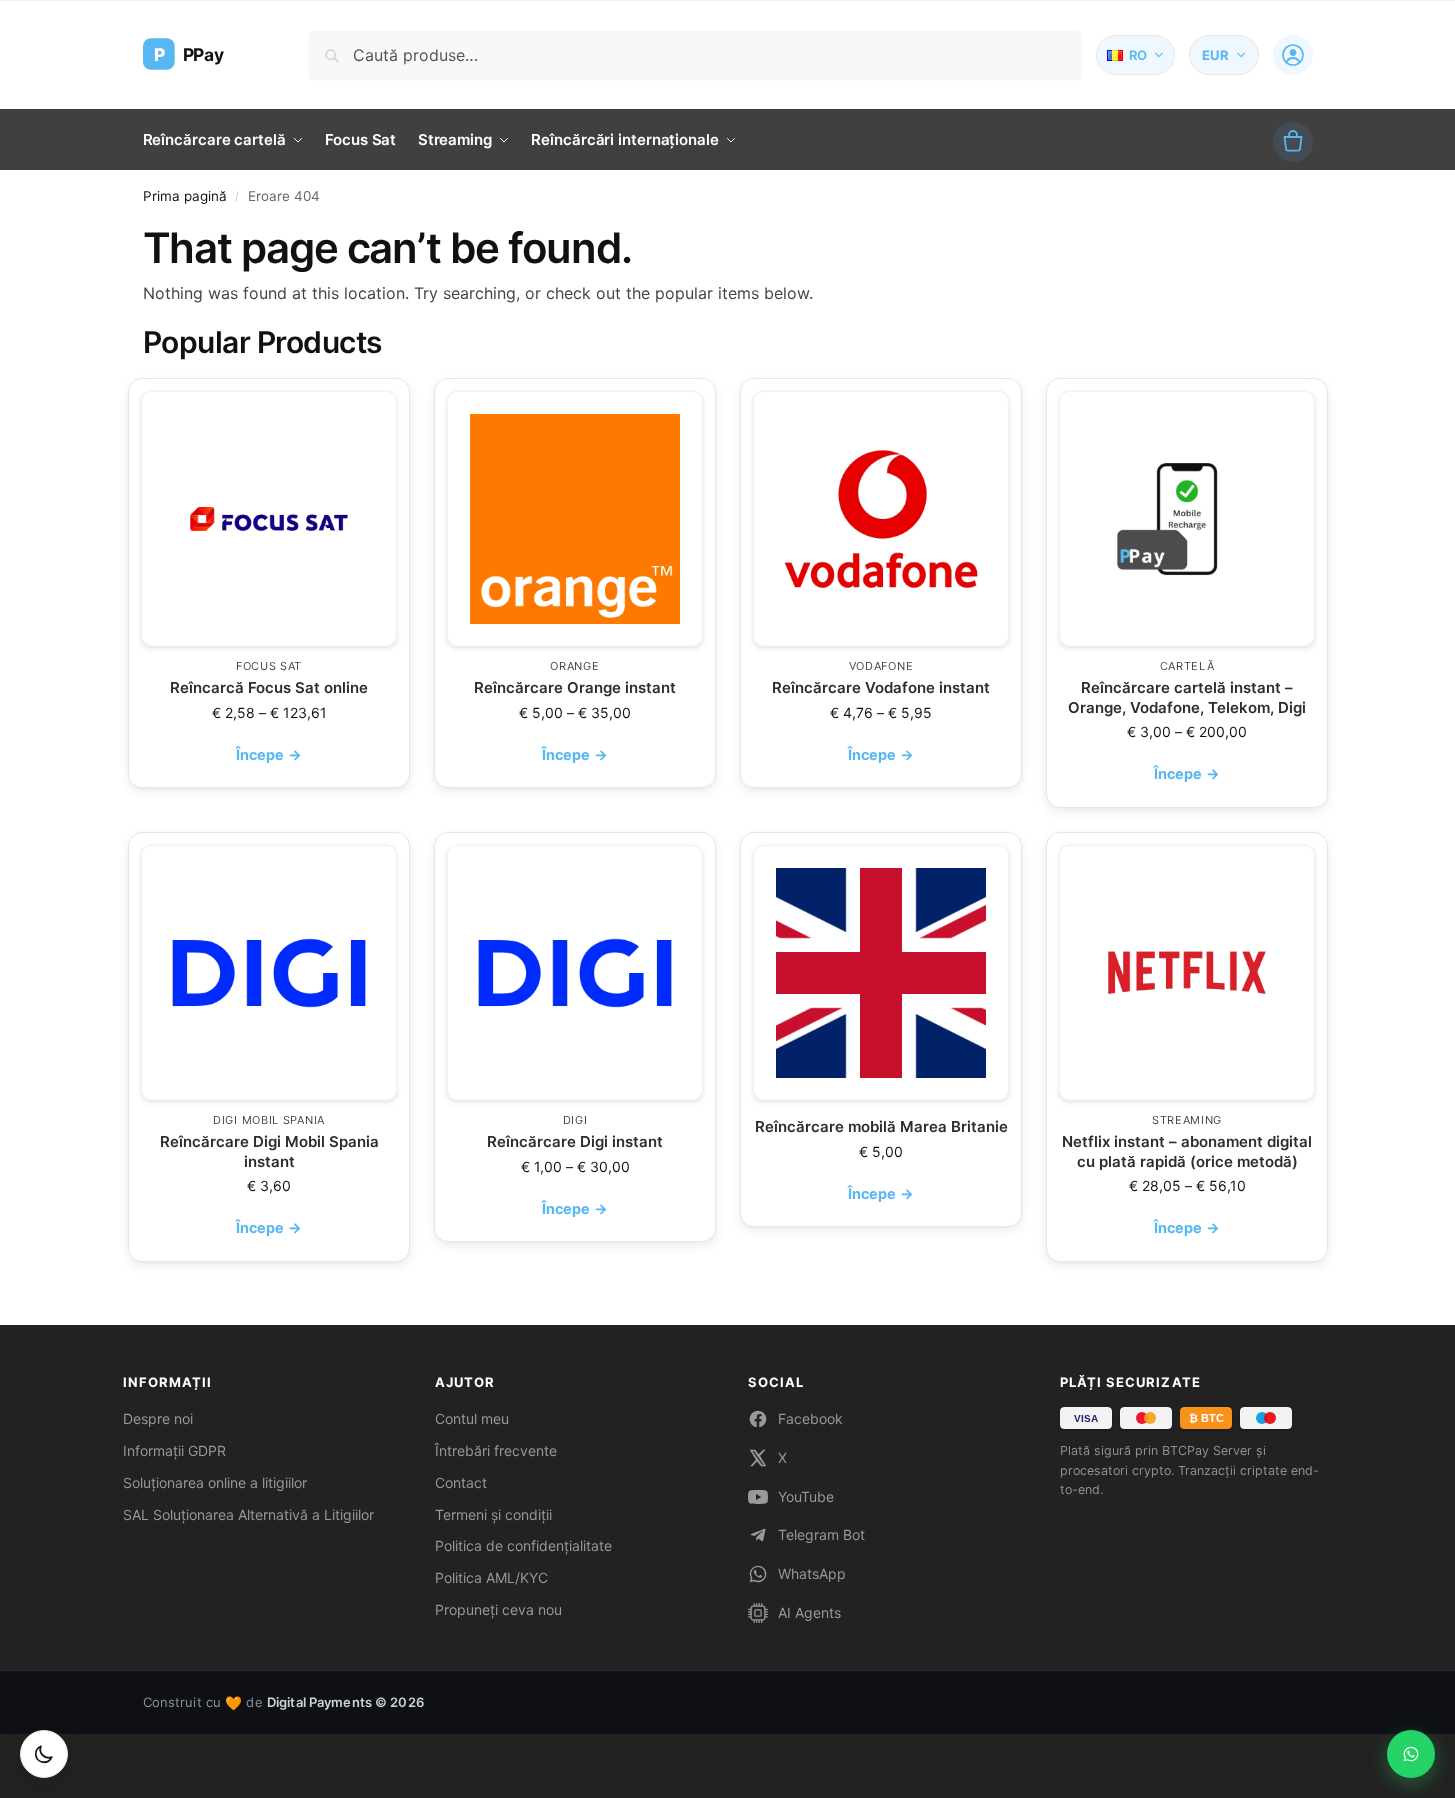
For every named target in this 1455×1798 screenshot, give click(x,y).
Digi (574, 1120)
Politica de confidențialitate (523, 1545)
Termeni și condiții (493, 1514)
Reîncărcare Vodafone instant (881, 687)
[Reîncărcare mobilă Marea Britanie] (881, 973)
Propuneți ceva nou (498, 1609)
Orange (574, 666)
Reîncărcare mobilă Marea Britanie (880, 1126)
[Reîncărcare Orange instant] (575, 519)
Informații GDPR (174, 1450)
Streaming (1186, 1120)
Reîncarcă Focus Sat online (269, 687)
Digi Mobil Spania (269, 1120)
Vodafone (880, 666)
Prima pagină (185, 196)
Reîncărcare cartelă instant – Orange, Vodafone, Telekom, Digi (1187, 697)
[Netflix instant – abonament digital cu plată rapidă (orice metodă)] (1187, 973)
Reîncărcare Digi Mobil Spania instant (268, 1151)
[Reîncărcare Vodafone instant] (881, 519)
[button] (1293, 142)
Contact (461, 1482)
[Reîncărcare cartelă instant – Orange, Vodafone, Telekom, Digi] (1187, 519)
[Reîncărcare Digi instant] (575, 973)
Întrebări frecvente (496, 1450)
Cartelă (1186, 666)
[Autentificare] (1293, 55)
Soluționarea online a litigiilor (215, 1482)
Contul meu (472, 1418)
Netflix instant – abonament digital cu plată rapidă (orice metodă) (1187, 1151)
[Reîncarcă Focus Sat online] (269, 519)
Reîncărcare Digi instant (575, 1141)
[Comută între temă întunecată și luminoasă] (44, 1754)
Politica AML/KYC (491, 1577)
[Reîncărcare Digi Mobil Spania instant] (269, 973)
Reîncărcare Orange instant (575, 687)
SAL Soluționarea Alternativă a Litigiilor (248, 1514)
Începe (269, 754)
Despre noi (158, 1418)
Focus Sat (268, 666)
